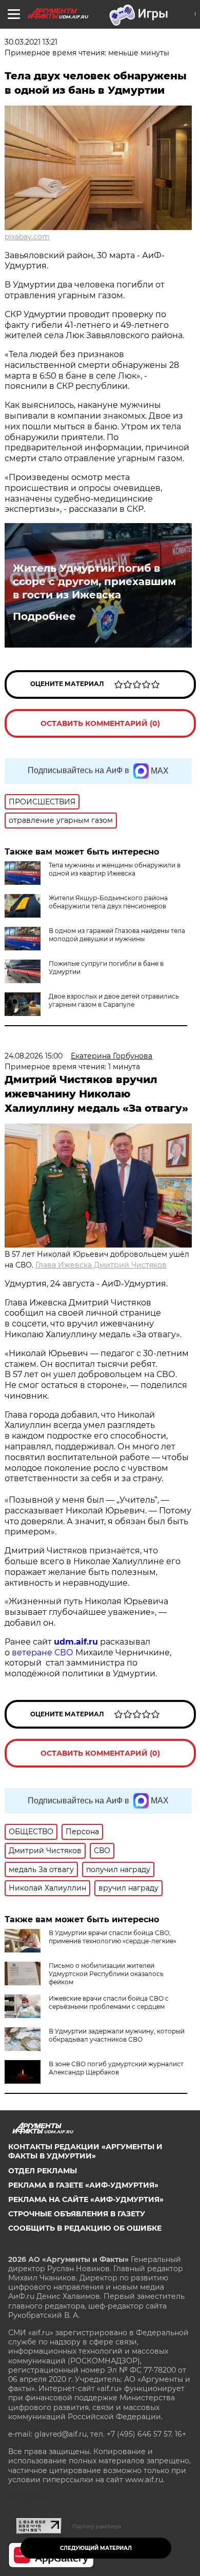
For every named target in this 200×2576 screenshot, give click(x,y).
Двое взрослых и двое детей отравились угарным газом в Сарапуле (114, 1000)
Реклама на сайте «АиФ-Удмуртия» (86, 2199)
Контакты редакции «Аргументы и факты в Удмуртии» (85, 2151)
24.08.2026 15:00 (34, 1056)
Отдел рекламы (43, 2171)
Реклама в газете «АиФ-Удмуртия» (83, 2185)
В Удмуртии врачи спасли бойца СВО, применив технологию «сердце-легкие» (113, 1937)
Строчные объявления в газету (77, 2214)
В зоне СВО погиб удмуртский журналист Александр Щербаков (116, 2068)
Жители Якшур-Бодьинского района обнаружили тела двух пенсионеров (108, 902)
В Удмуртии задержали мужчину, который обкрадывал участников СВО (117, 2035)
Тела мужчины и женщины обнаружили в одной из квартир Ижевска (115, 869)
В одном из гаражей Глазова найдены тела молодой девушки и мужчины (117, 935)
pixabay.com (27, 237)
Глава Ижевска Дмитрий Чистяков (101, 1265)
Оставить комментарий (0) (100, 723)
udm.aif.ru (76, 1642)
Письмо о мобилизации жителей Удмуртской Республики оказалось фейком (106, 1974)
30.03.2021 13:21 (31, 42)
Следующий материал (96, 2548)
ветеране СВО (43, 1653)
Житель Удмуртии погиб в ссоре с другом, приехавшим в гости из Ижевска (94, 581)
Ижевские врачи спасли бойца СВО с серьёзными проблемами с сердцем (109, 2002)
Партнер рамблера (97, 2526)
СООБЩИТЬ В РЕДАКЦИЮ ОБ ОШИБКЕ (85, 2228)
